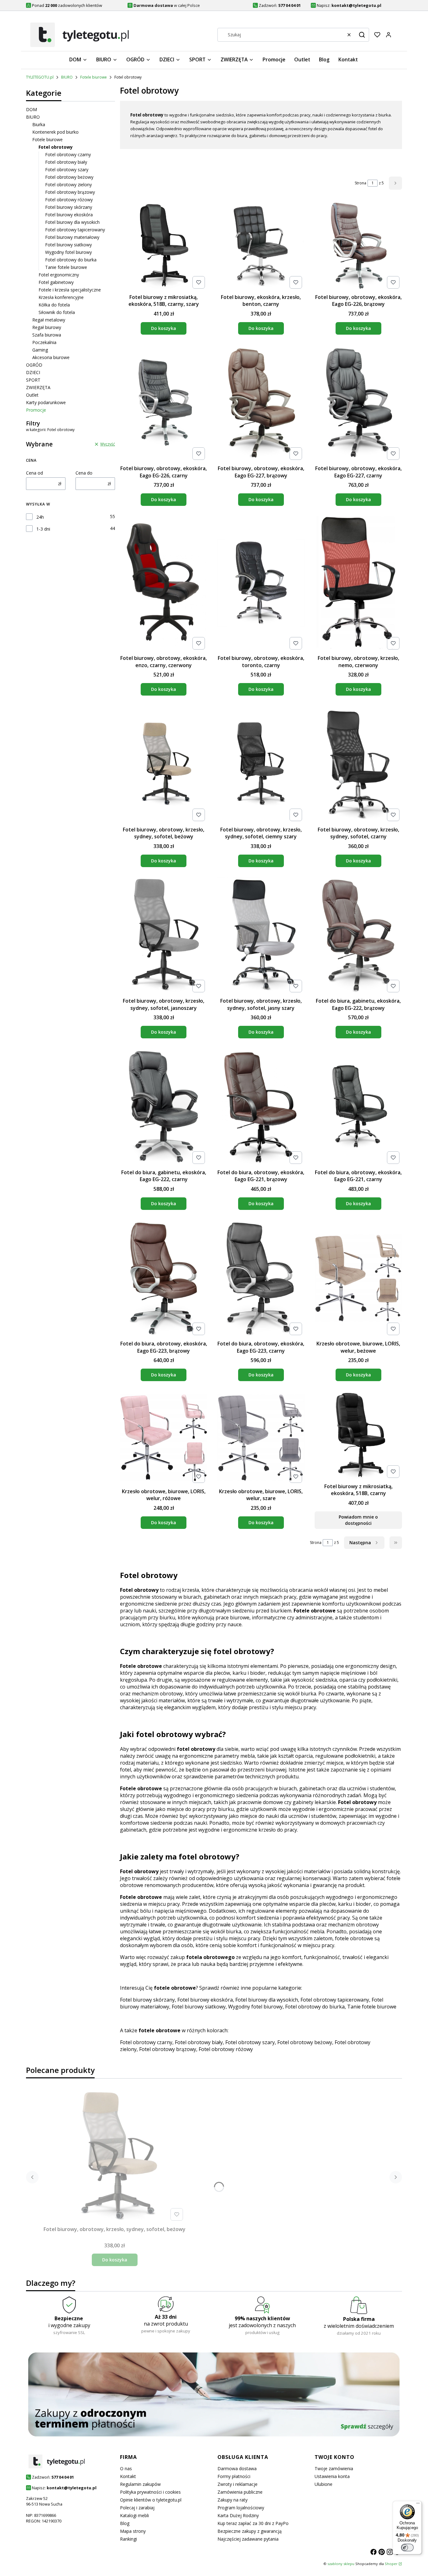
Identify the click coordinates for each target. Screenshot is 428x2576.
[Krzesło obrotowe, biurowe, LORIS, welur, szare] (261, 1438)
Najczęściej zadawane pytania (248, 2539)
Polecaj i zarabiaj (137, 2508)
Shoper (391, 2564)
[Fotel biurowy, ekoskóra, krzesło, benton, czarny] (261, 247)
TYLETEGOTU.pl (40, 77)
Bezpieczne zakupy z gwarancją (250, 2531)
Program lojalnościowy (241, 2508)
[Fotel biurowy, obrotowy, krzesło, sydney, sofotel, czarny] (358, 765)
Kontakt (128, 2476)
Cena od (34, 473)
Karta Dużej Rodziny (238, 2515)
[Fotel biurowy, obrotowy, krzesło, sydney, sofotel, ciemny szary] (261, 765)
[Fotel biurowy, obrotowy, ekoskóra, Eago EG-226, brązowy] (358, 247)
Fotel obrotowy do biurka (71, 260)
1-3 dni (43, 529)
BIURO (67, 77)
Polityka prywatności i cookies (150, 2492)
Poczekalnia (44, 342)
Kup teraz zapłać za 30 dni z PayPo (253, 2523)
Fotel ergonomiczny (59, 275)
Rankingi (128, 2539)
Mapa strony (133, 2531)
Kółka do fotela (54, 305)
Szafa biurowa (47, 335)
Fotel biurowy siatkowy (68, 245)
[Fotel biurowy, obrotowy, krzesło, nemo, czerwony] (358, 584)
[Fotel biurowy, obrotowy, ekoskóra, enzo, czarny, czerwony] (164, 584)
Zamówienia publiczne (240, 2492)
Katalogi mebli (134, 2515)
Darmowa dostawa (237, 2468)
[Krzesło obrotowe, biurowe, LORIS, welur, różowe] (164, 1438)
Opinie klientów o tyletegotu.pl (151, 2500)
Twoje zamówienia (334, 2468)
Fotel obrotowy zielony (68, 185)
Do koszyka (164, 328)
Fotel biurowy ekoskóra (69, 215)
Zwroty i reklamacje (237, 2484)
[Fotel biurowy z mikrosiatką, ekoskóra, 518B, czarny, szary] (164, 247)
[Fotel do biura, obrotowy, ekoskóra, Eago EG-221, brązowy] (261, 1107)
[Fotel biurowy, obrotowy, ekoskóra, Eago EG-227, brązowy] (261, 404)
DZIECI (33, 372)
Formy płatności (234, 2476)
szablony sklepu (341, 2564)
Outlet (32, 395)
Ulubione (324, 2484)
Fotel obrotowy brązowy (70, 192)
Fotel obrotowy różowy (69, 200)
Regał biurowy (47, 327)
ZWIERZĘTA (38, 387)
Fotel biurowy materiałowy (72, 237)
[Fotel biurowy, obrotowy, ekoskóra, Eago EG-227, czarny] (358, 404)
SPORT (33, 380)
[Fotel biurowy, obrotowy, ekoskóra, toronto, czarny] (261, 584)
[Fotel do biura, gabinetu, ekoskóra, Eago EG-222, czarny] (164, 1107)
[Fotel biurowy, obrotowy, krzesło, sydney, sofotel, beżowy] (164, 765)
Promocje (36, 410)
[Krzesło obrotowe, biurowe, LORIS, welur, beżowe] (358, 1279)
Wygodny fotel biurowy (68, 252)
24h (40, 517)
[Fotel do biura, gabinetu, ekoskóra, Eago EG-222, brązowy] (358, 936)
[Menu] (418, 2505)
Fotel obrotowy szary (67, 170)
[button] (362, 35)
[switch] (407, 2548)
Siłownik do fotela (57, 312)
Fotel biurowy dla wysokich (72, 222)
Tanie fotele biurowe (66, 267)
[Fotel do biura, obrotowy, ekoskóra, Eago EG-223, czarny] (261, 1279)
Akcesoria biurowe (51, 357)
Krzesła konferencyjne (61, 297)
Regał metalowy (49, 320)
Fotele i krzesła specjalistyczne (70, 290)
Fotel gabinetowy (56, 282)
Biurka (39, 124)
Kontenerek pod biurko (55, 132)
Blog (125, 2523)
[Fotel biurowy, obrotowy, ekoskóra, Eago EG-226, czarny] (164, 404)
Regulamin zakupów (140, 2484)
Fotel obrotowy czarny (68, 154)
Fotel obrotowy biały (66, 162)
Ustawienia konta (332, 2476)
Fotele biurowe (94, 77)
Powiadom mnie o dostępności (358, 1520)
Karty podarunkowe (46, 402)
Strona (360, 183)
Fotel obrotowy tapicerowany (75, 230)
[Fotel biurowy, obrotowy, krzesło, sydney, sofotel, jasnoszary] (164, 936)
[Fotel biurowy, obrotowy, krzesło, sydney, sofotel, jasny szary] (261, 936)
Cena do (84, 473)
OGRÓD (34, 365)
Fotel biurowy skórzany (69, 207)
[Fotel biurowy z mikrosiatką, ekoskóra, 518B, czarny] (358, 1436)
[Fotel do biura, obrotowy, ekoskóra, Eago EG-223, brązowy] (164, 1279)
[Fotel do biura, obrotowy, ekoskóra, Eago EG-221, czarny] (358, 1108)
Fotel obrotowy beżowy (69, 177)
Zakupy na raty (232, 2500)
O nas (126, 2468)
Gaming (40, 350)
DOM (31, 109)
